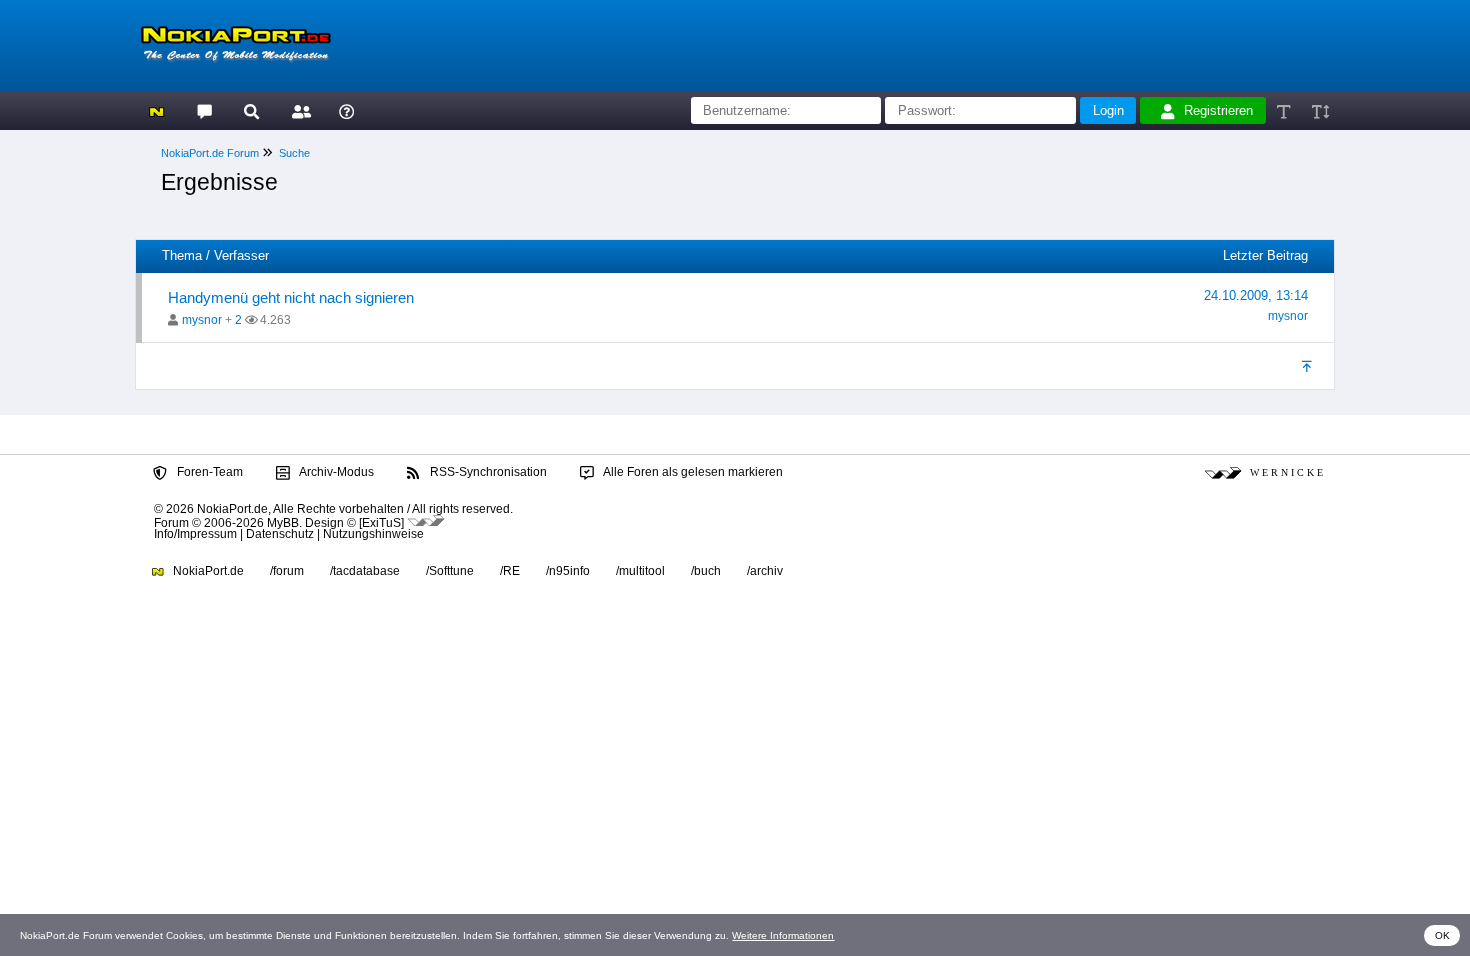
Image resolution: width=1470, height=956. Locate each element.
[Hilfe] (346, 110)
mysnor (202, 320)
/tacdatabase (365, 571)
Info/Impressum (195, 534)
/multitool (640, 571)
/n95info (568, 571)
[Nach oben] (1308, 366)
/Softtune (450, 571)
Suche (294, 153)
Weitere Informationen (783, 935)
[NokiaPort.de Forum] (203, 110)
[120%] (1319, 110)
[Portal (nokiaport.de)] (156, 110)
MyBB (283, 522)
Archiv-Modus (335, 472)
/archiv (765, 571)
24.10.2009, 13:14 (1256, 295)
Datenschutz (280, 534)
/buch (706, 571)
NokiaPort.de (207, 571)
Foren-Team (208, 472)
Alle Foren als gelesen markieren (692, 472)
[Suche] (251, 110)
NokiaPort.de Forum (210, 153)
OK (1442, 935)
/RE (510, 571)
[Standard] (1285, 110)
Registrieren (1218, 110)
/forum (287, 571)
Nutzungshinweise (373, 534)
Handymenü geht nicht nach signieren (291, 297)
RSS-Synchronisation (487, 472)
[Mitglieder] (298, 110)
